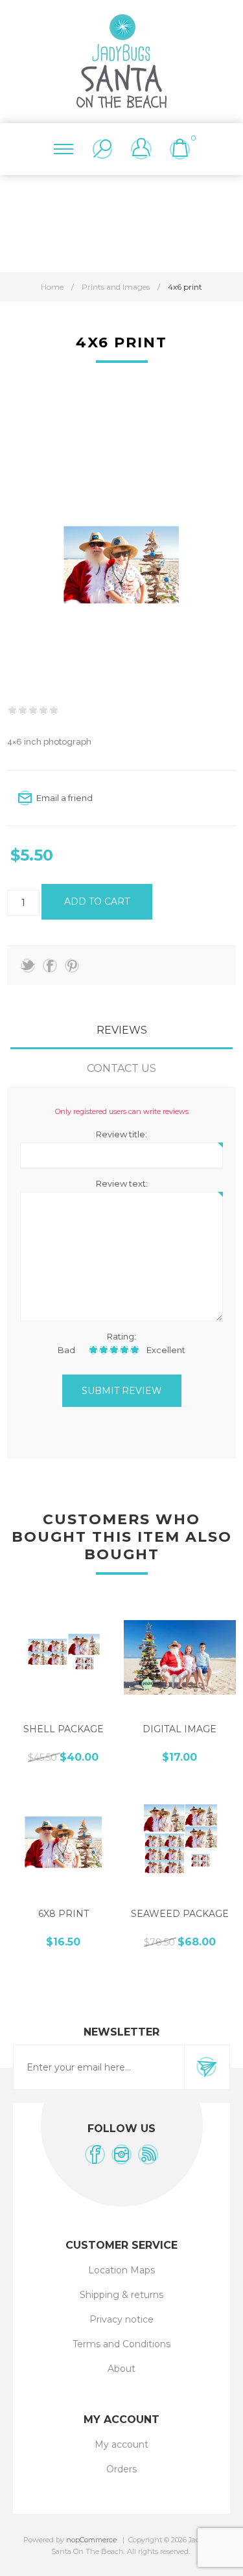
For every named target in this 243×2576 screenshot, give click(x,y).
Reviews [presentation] (122, 1030)
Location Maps (121, 2270)
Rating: (121, 1336)
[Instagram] (121, 2154)
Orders (121, 2469)
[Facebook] (95, 2154)
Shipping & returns (121, 2295)
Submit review (122, 1391)
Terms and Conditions (121, 2344)
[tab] (121, 1030)
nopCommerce (91, 2540)
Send (207, 2067)
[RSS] (148, 2154)
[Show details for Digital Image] (180, 1658)
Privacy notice (121, 2319)
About (121, 2369)
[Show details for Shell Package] (63, 1658)
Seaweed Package (180, 1914)
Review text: (122, 1183)
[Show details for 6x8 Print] (63, 1842)
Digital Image (179, 1729)
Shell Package (64, 1729)
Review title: (121, 1134)
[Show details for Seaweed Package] (180, 1842)
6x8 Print (64, 1914)
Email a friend (64, 798)
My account (121, 2444)
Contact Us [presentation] (121, 1068)
